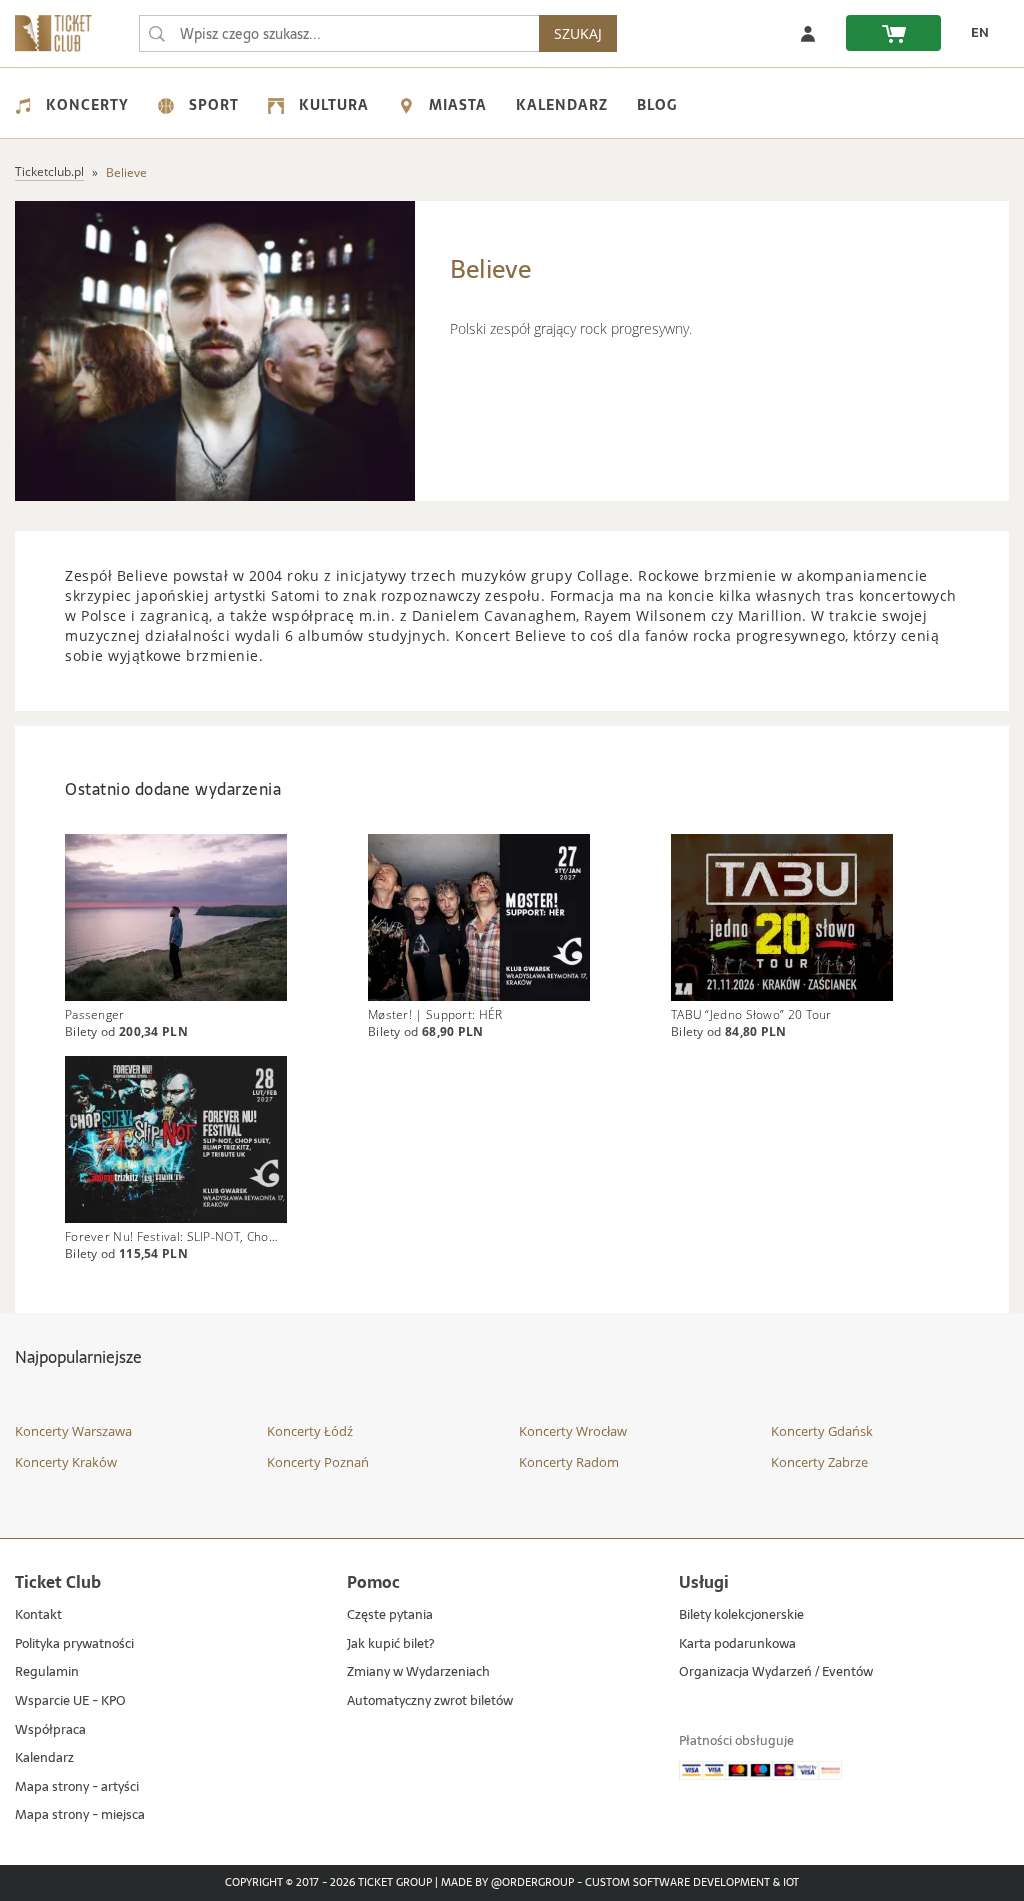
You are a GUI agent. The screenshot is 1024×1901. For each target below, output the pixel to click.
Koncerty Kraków (66, 1462)
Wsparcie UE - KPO (70, 1701)
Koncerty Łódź (310, 1431)
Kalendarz (562, 105)
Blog (657, 105)
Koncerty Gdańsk (822, 1431)
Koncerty (87, 105)
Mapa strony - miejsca (80, 1815)
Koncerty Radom (569, 1462)
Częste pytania (390, 1615)
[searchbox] (339, 33)
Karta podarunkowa (737, 1644)
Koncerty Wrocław (573, 1431)
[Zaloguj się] (808, 33)
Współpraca (50, 1730)
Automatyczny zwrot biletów (430, 1701)
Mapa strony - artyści (77, 1787)
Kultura (334, 105)
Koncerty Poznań (318, 1462)
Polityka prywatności (74, 1644)
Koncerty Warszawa (73, 1431)
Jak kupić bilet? (390, 1644)
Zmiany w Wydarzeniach (418, 1672)
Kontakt (38, 1615)
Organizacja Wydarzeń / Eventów (776, 1672)
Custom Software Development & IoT (692, 1883)
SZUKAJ (578, 33)
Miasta (458, 105)
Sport (214, 105)
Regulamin (47, 1672)
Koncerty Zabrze (819, 1462)
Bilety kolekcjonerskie (741, 1615)
